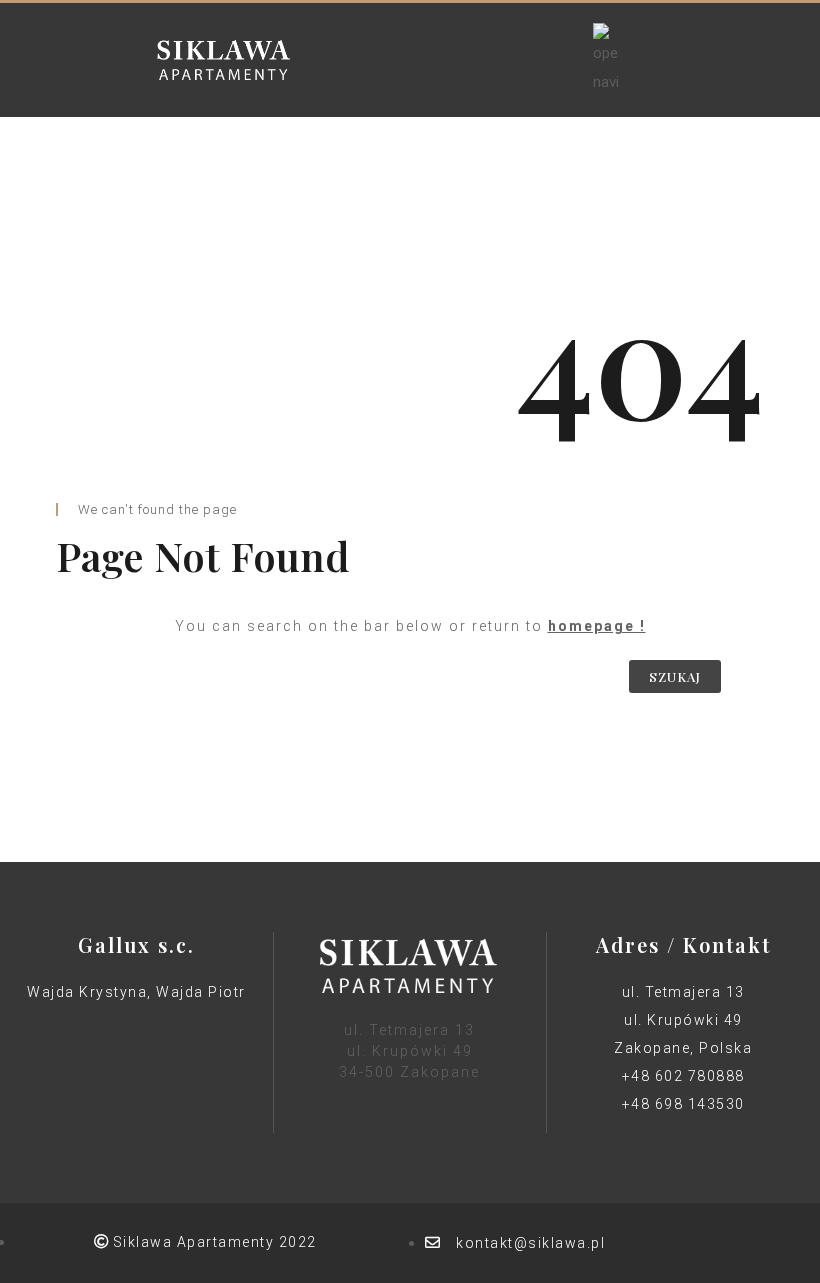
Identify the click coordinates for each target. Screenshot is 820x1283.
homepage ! (597, 626)
